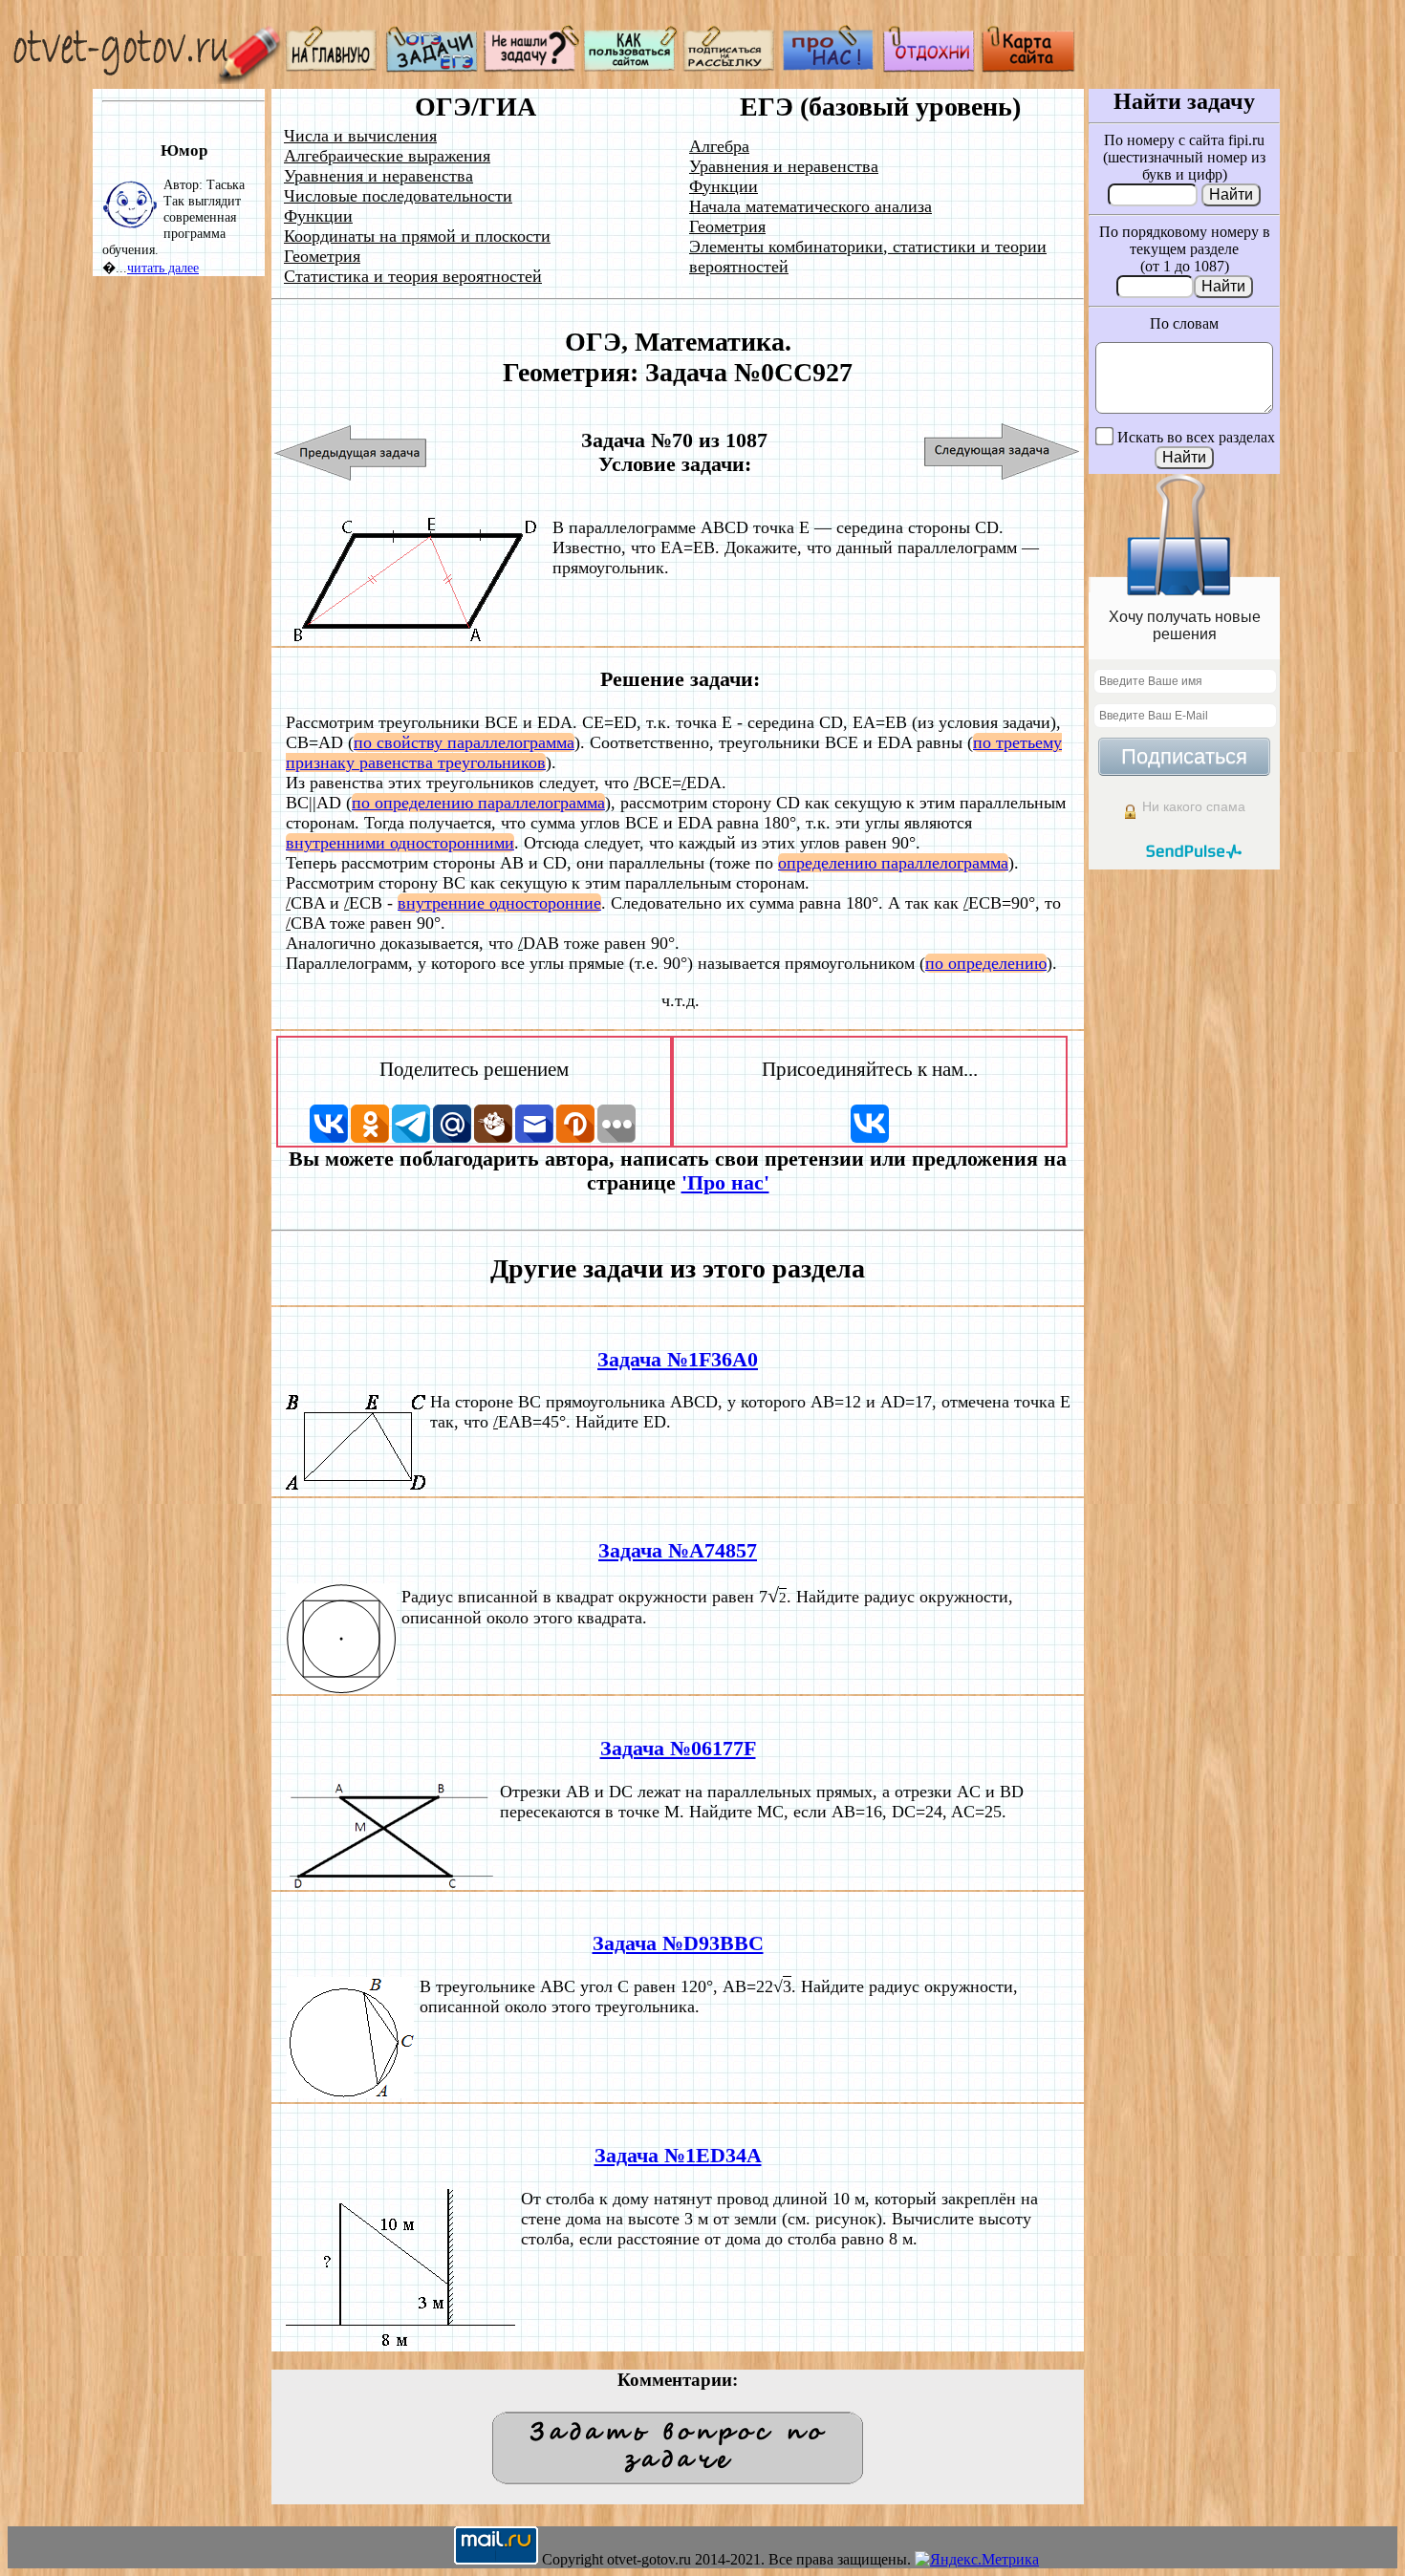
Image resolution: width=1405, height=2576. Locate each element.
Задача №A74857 (678, 1551)
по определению (986, 963)
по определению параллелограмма (478, 803)
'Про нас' (725, 1183)
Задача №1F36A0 (678, 1360)
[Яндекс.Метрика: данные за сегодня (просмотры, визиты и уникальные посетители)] (977, 2560)
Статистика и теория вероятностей (413, 276)
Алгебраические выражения (387, 156)
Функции (318, 216)
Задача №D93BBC (678, 1943)
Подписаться (1184, 756)
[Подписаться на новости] (730, 67)
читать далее (163, 268)
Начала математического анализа (811, 206)
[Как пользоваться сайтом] (631, 67)
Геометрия (322, 256)
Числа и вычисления (360, 136)
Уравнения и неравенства (378, 176)
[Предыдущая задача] (351, 452)
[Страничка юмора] (929, 67)
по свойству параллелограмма (464, 742)
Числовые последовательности (398, 196)
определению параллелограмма (893, 863)
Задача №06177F (678, 1749)
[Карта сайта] (1028, 67)
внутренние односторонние (499, 903)
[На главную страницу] (333, 67)
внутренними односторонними (400, 843)
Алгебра (719, 146)
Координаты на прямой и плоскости (417, 236)
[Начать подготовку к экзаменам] (432, 67)
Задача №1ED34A (678, 2156)
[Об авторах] (830, 67)
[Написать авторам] (531, 67)
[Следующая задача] (1002, 452)
